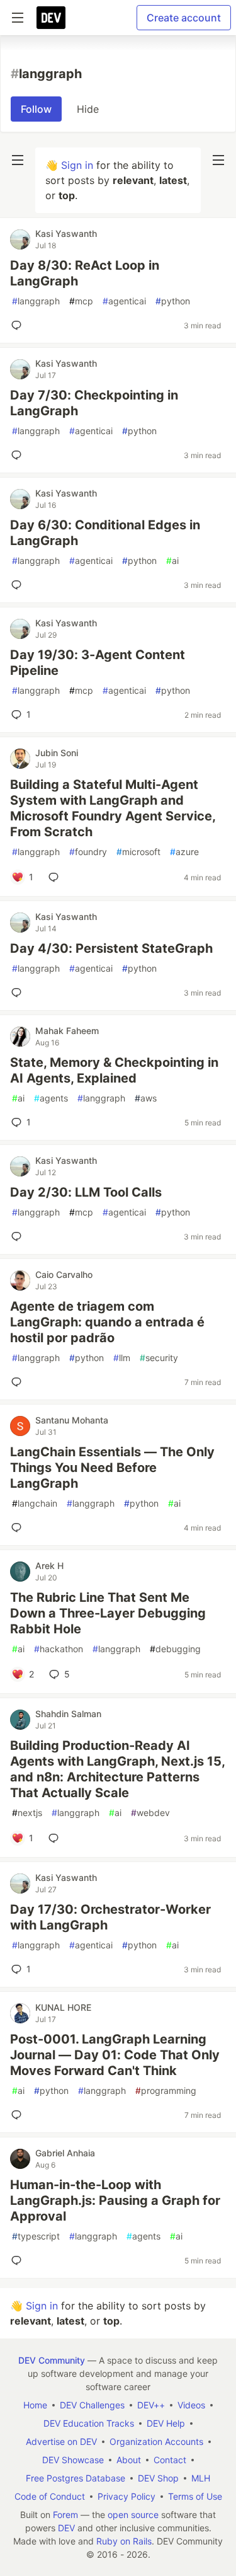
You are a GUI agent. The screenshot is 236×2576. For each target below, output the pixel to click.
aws (146, 1098)
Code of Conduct (50, 2496)
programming (166, 2090)
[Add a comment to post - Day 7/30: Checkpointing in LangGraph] (19, 455)
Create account (184, 18)
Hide (88, 109)
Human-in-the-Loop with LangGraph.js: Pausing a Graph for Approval (115, 2200)
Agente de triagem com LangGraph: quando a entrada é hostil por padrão (107, 1322)
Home (35, 2405)
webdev (150, 1813)
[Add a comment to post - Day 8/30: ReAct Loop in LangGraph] (19, 325)
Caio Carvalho (64, 1274)
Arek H (49, 1566)
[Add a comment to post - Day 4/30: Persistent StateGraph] (19, 992)
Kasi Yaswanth (66, 233)
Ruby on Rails (124, 2541)
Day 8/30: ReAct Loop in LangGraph (85, 273)
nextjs (27, 1813)
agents (51, 1098)
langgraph (36, 301)
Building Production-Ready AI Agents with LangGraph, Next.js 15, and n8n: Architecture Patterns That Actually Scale (117, 1769)
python (173, 301)
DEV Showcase (73, 2460)
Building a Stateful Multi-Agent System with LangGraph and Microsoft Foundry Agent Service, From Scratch (113, 808)
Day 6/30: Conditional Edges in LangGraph (105, 533)
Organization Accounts (156, 2441)
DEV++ (151, 2405)
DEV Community (52, 2360)
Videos (191, 2405)
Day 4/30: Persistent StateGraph (111, 948)
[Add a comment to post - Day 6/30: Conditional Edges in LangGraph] (19, 585)
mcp (81, 301)
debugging (175, 1649)
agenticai (124, 301)
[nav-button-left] (18, 160)
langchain (35, 1503)
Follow (36, 109)
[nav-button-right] (218, 160)
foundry (88, 852)
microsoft (138, 852)
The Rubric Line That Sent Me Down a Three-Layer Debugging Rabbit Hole (108, 1613)
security (159, 1358)
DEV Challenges (92, 2405)
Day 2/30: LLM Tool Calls (86, 1192)
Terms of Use (195, 2496)
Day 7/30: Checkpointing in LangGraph (94, 403)
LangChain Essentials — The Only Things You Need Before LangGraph (112, 1468)
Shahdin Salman (68, 1714)
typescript (36, 2236)
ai (172, 561)
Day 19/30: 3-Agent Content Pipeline (98, 663)
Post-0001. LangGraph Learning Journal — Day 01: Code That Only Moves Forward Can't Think (115, 2055)
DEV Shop (158, 2478)
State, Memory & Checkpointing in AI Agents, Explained (114, 1070)
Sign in (77, 165)
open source (133, 2515)
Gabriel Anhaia (65, 2153)
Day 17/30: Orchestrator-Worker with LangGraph (110, 1917)
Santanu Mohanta (72, 1420)
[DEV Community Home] (51, 18)
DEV (66, 2528)
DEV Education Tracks (89, 2423)
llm (122, 1358)
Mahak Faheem (67, 1031)
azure (184, 852)
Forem (65, 2515)
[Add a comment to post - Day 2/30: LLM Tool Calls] (19, 1236)
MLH (201, 2478)
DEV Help (166, 2423)
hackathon (59, 1649)
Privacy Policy (126, 2496)
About (129, 2460)
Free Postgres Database (76, 2478)
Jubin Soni (57, 753)
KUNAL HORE (63, 2007)
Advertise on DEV (61, 2441)
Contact (170, 2460)
